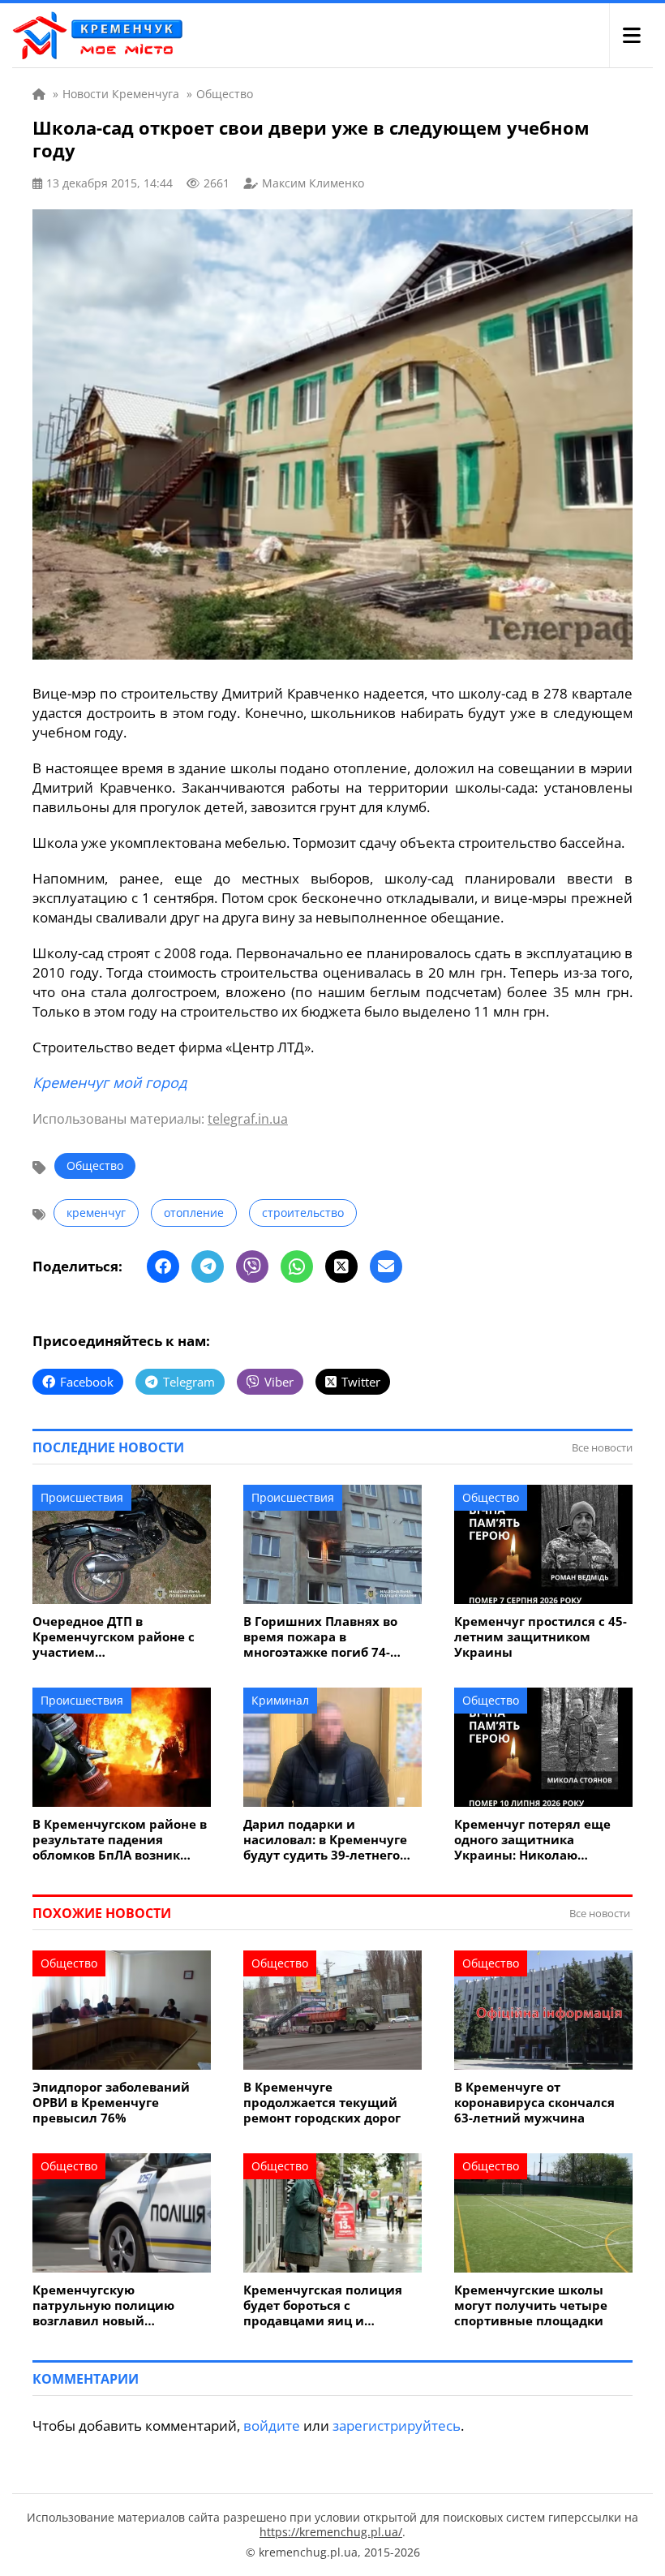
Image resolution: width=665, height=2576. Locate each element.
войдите (272, 2425)
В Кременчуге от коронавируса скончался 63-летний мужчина (534, 2103)
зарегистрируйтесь (397, 2425)
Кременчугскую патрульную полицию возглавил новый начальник (103, 2305)
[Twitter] (341, 1266)
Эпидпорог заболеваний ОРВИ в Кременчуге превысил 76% (111, 2103)
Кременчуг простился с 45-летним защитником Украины (541, 1637)
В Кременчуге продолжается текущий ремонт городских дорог (322, 2103)
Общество (95, 1165)
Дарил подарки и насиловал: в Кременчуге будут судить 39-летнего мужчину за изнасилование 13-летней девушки (328, 1840)
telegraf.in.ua (248, 1119)
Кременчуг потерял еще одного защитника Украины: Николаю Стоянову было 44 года (532, 1840)
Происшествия (82, 1497)
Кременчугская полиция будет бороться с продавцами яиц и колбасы (323, 2305)
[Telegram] (208, 1266)
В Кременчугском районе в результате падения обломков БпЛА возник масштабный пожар (120, 1840)
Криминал (280, 1700)
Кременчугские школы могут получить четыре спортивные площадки (531, 2305)
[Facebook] (163, 1266)
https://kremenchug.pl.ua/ (331, 2532)
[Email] (386, 1266)
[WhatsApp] (297, 1266)
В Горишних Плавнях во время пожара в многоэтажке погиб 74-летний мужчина (320, 1637)
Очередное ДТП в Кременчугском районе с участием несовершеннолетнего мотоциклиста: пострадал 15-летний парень (116, 1637)
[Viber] (252, 1266)
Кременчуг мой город (109, 1082)
